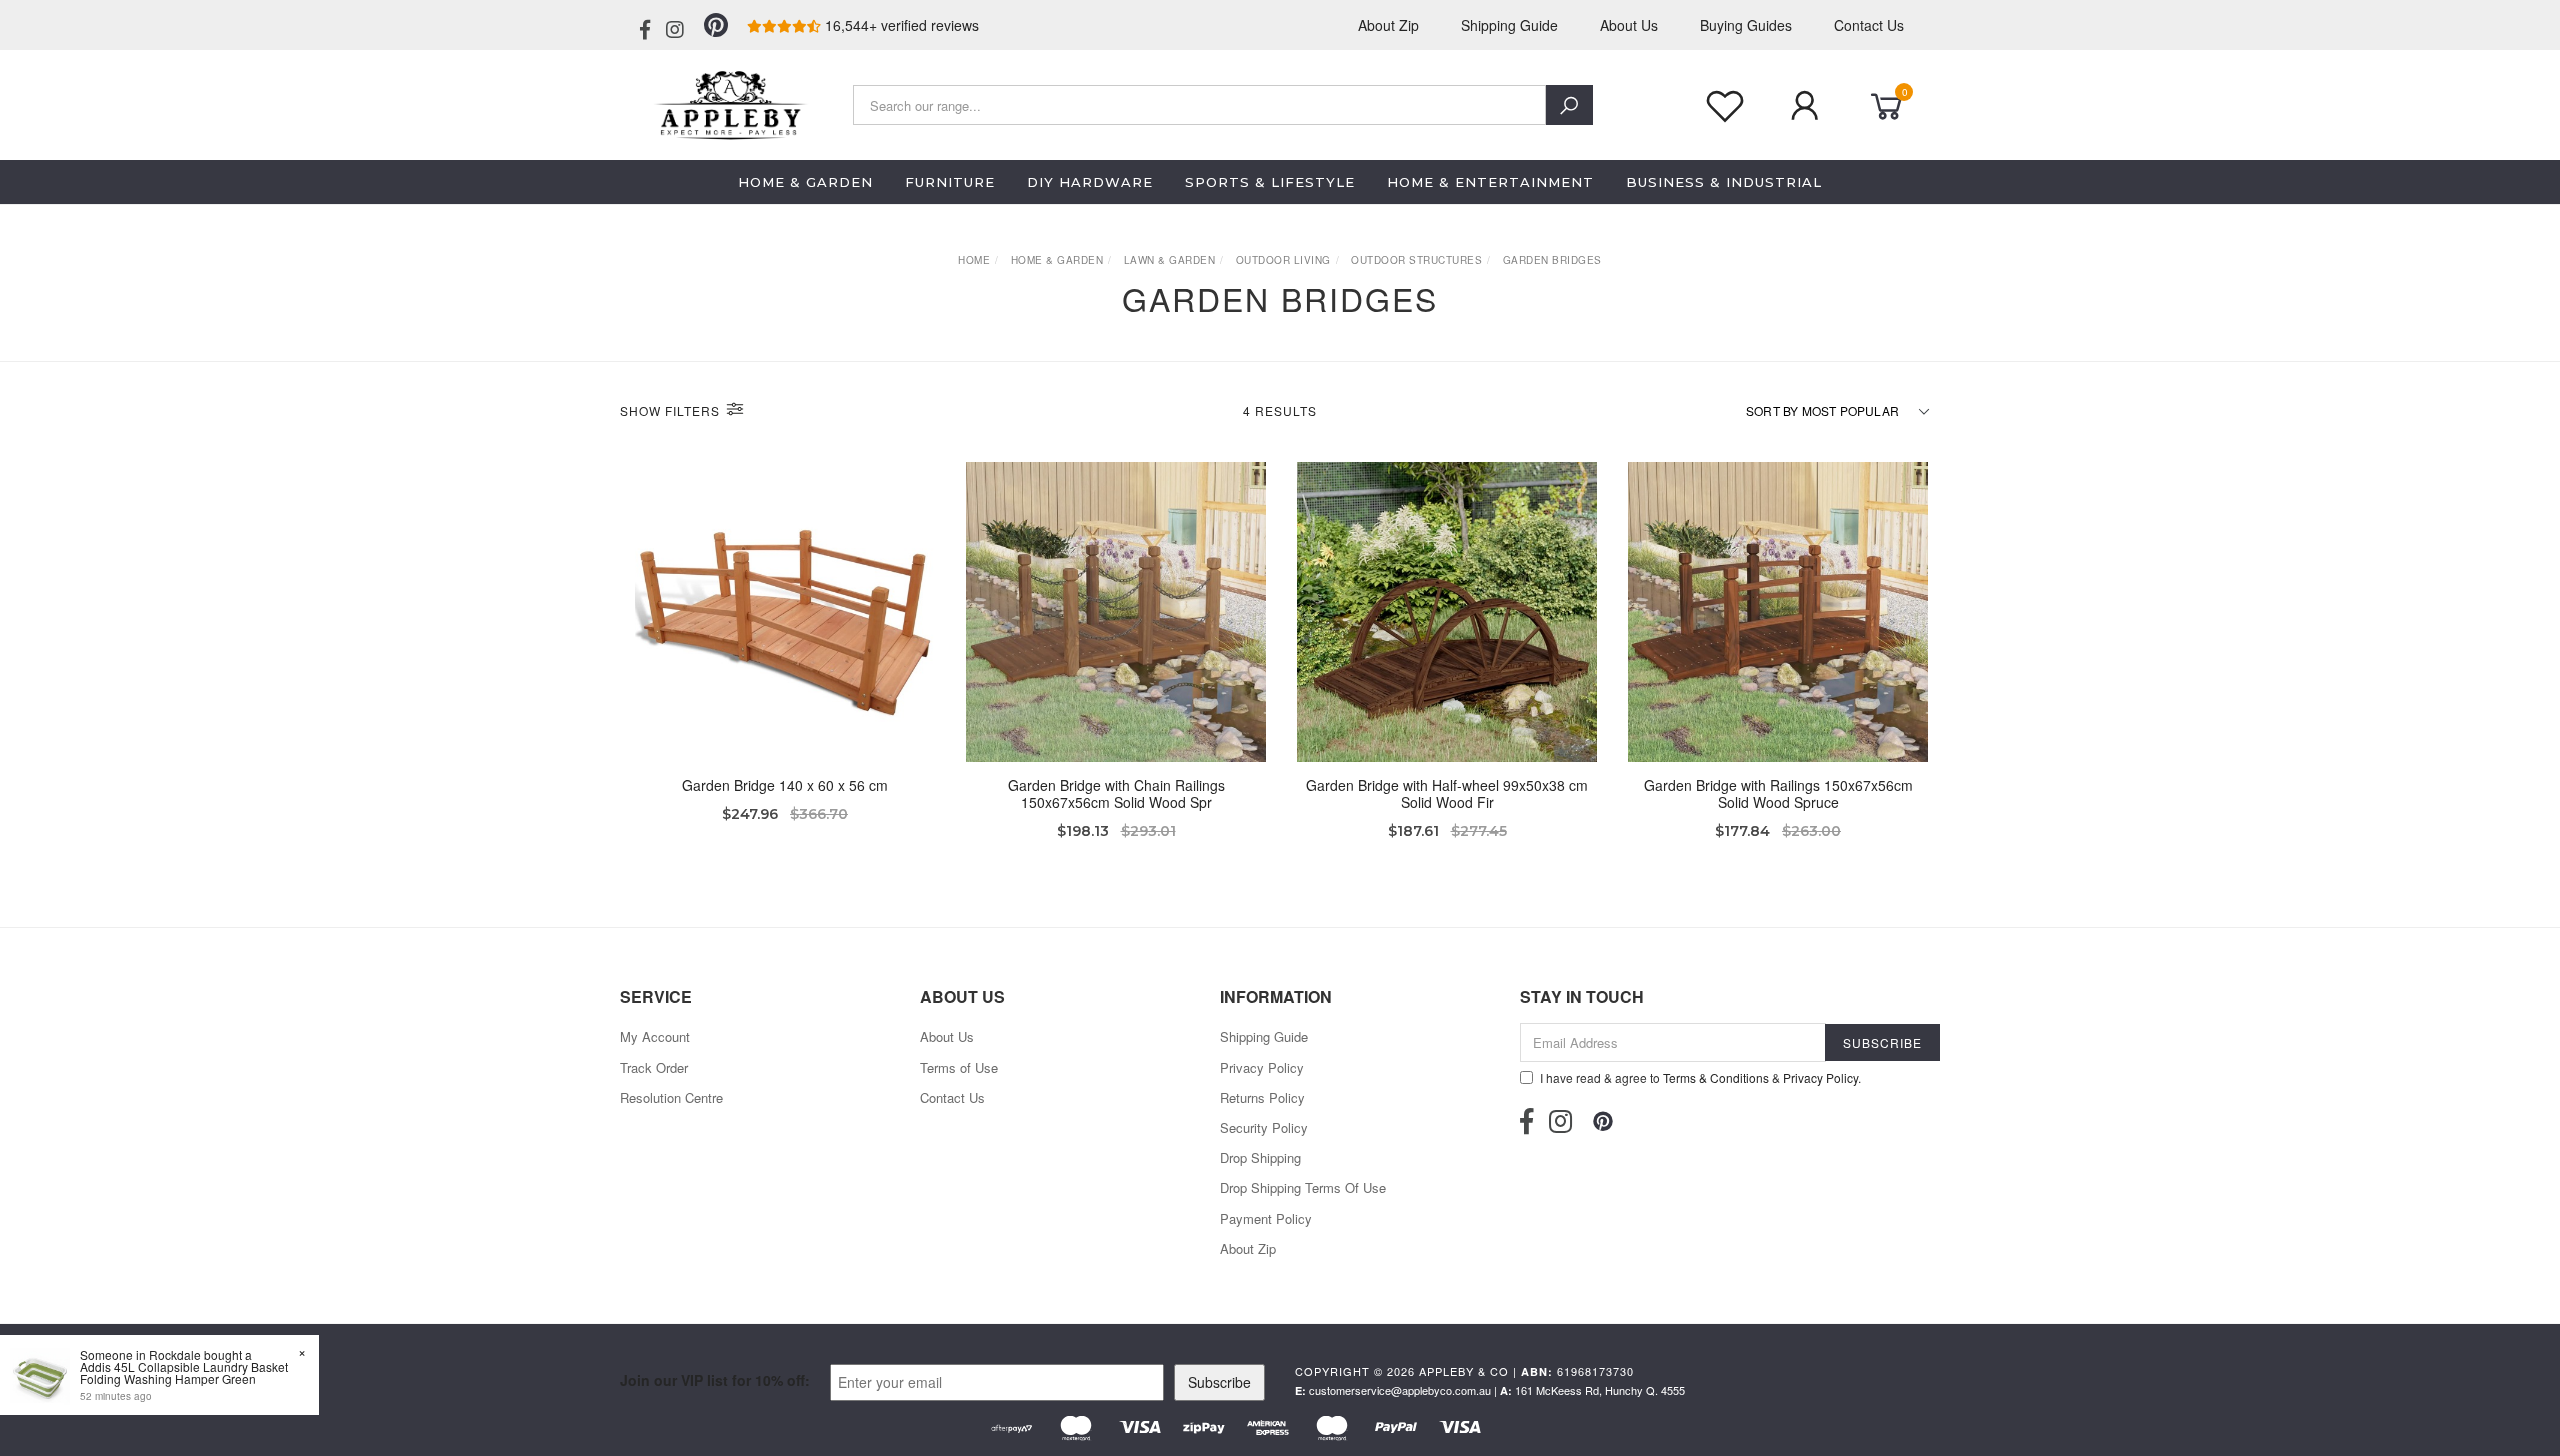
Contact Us (1869, 25)
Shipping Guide (1509, 25)
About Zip (1388, 25)
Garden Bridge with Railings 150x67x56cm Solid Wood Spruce (1778, 793)
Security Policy (1264, 1127)
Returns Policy (1262, 1097)
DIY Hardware (1090, 182)
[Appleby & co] (727, 103)
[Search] (1569, 105)
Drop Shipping (1260, 1157)
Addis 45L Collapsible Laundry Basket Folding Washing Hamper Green (184, 1372)
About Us (1629, 25)
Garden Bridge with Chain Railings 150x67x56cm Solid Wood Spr (1116, 793)
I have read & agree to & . (1700, 1077)
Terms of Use (959, 1067)
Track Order (654, 1067)
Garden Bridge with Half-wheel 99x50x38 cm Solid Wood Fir (1447, 793)
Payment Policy (1266, 1218)
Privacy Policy (1262, 1067)
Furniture (950, 182)
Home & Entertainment (1490, 182)
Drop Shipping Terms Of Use (1303, 1187)
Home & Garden (805, 182)
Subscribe (1219, 1382)
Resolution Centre (671, 1097)
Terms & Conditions (1716, 1077)
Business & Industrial (1724, 182)
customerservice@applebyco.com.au (1400, 1390)
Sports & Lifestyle (1270, 182)
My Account (655, 1036)
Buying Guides (1746, 25)
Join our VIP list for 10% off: (715, 1380)
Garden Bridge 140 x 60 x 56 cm (785, 785)
